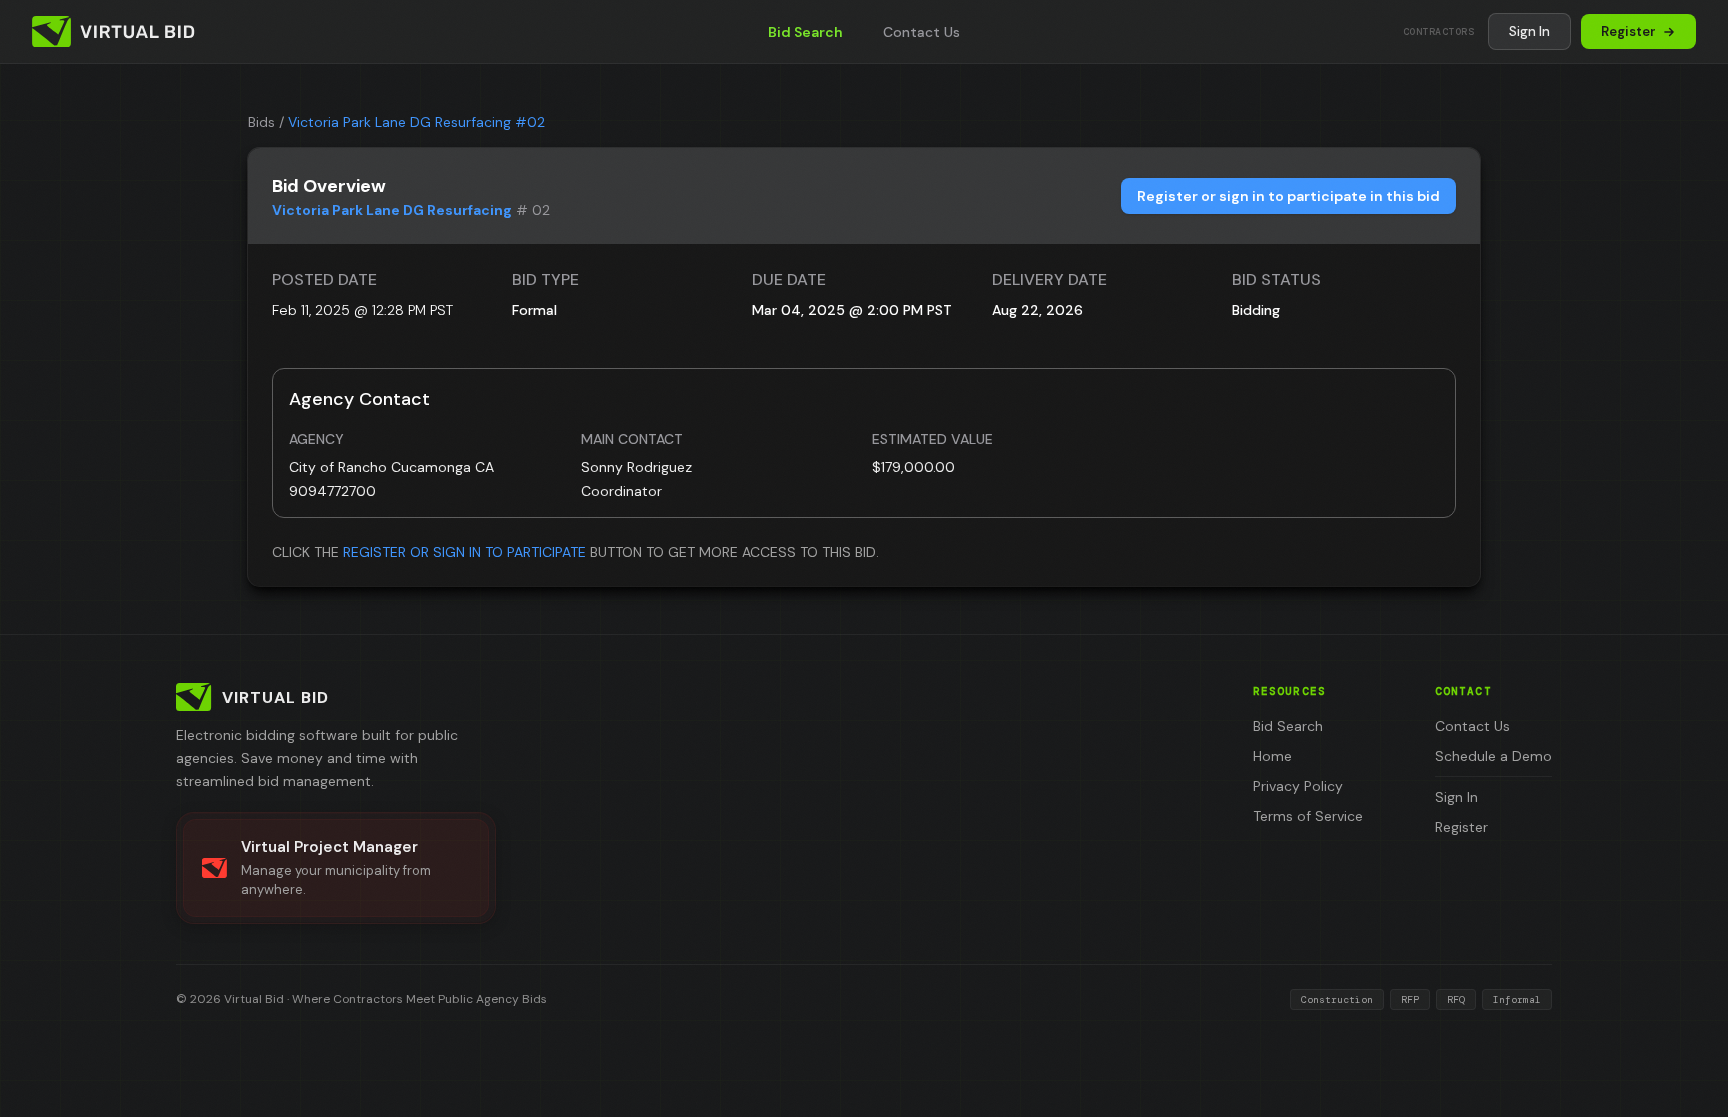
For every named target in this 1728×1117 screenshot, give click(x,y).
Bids (261, 122)
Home (1272, 756)
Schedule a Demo (1493, 756)
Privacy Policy (1298, 786)
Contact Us (921, 32)
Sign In (1529, 31)
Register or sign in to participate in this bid (1288, 196)
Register (1628, 31)
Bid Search (805, 32)
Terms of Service (1308, 816)
